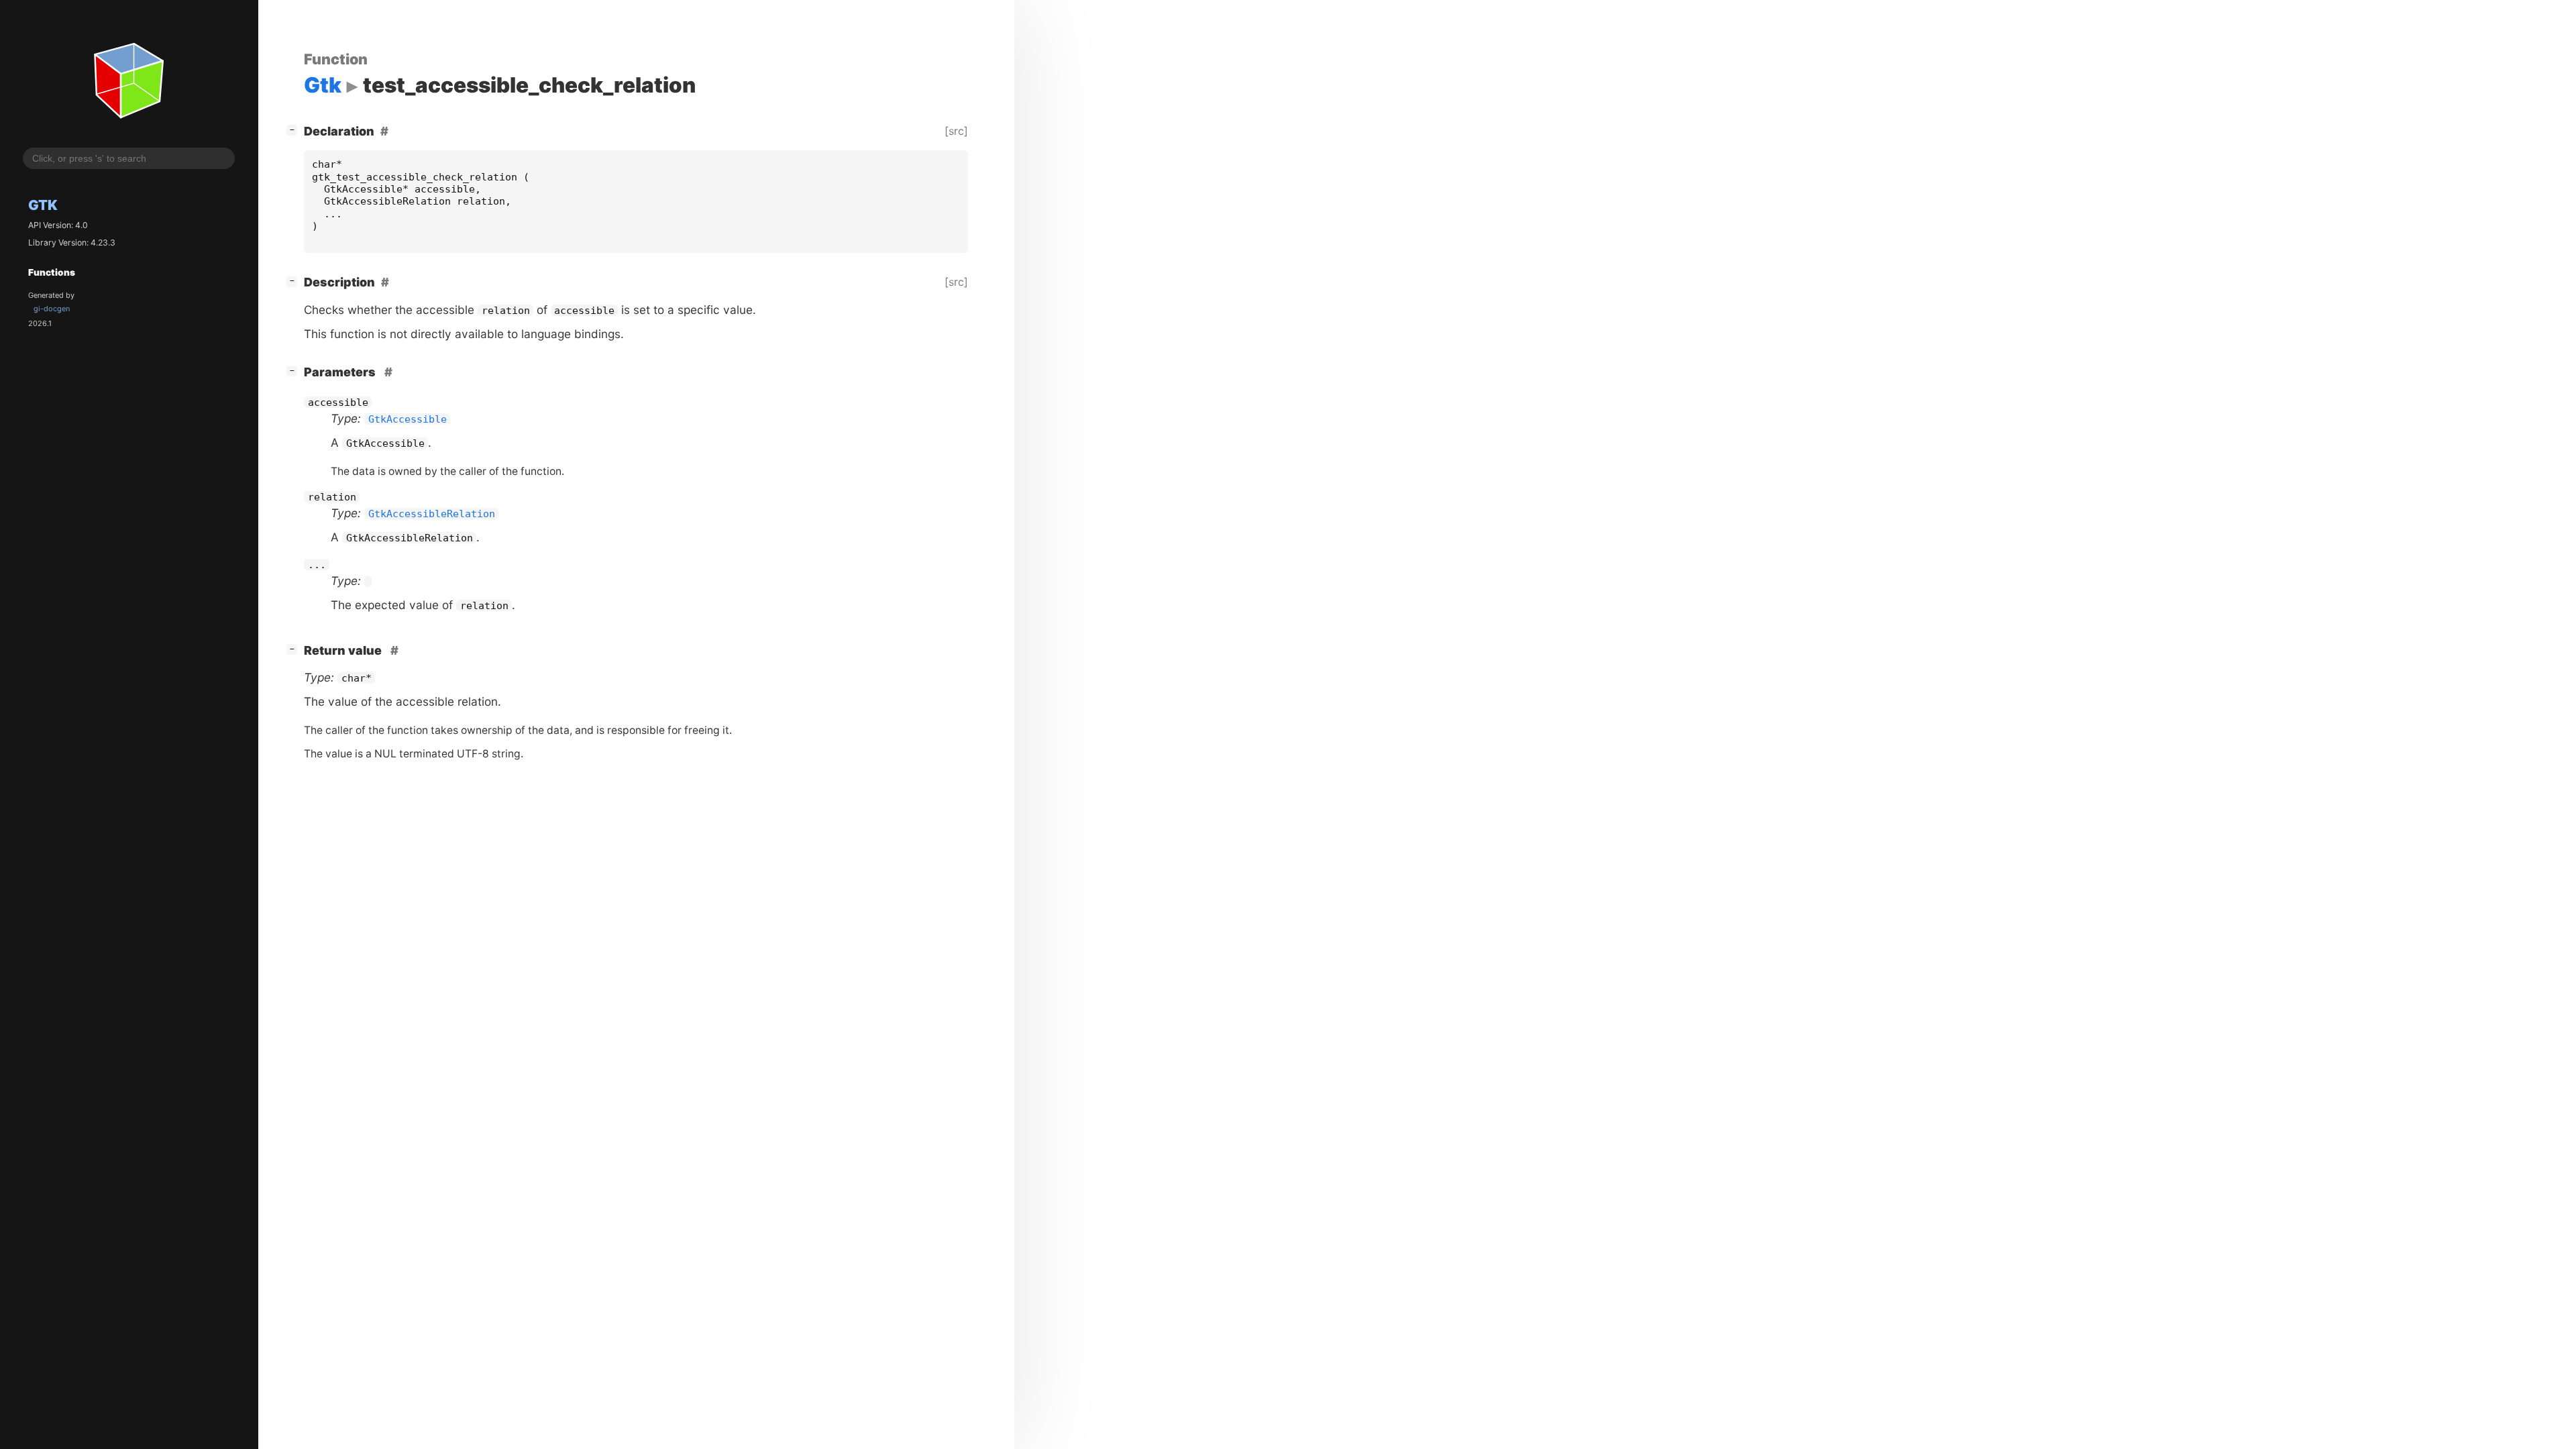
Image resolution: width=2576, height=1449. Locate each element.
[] (294, 129)
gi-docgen (52, 309)
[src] (956, 131)
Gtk (43, 205)
